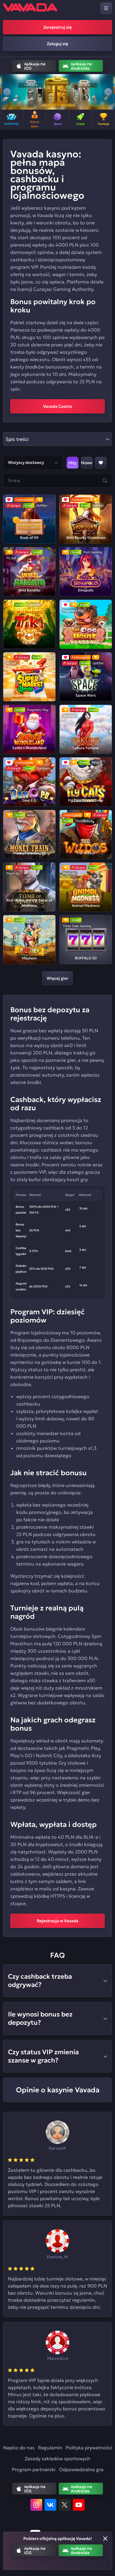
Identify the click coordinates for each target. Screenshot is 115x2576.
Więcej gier (57, 978)
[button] (7, 92)
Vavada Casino (58, 406)
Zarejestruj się (57, 27)
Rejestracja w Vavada (58, 1921)
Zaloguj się (57, 44)
